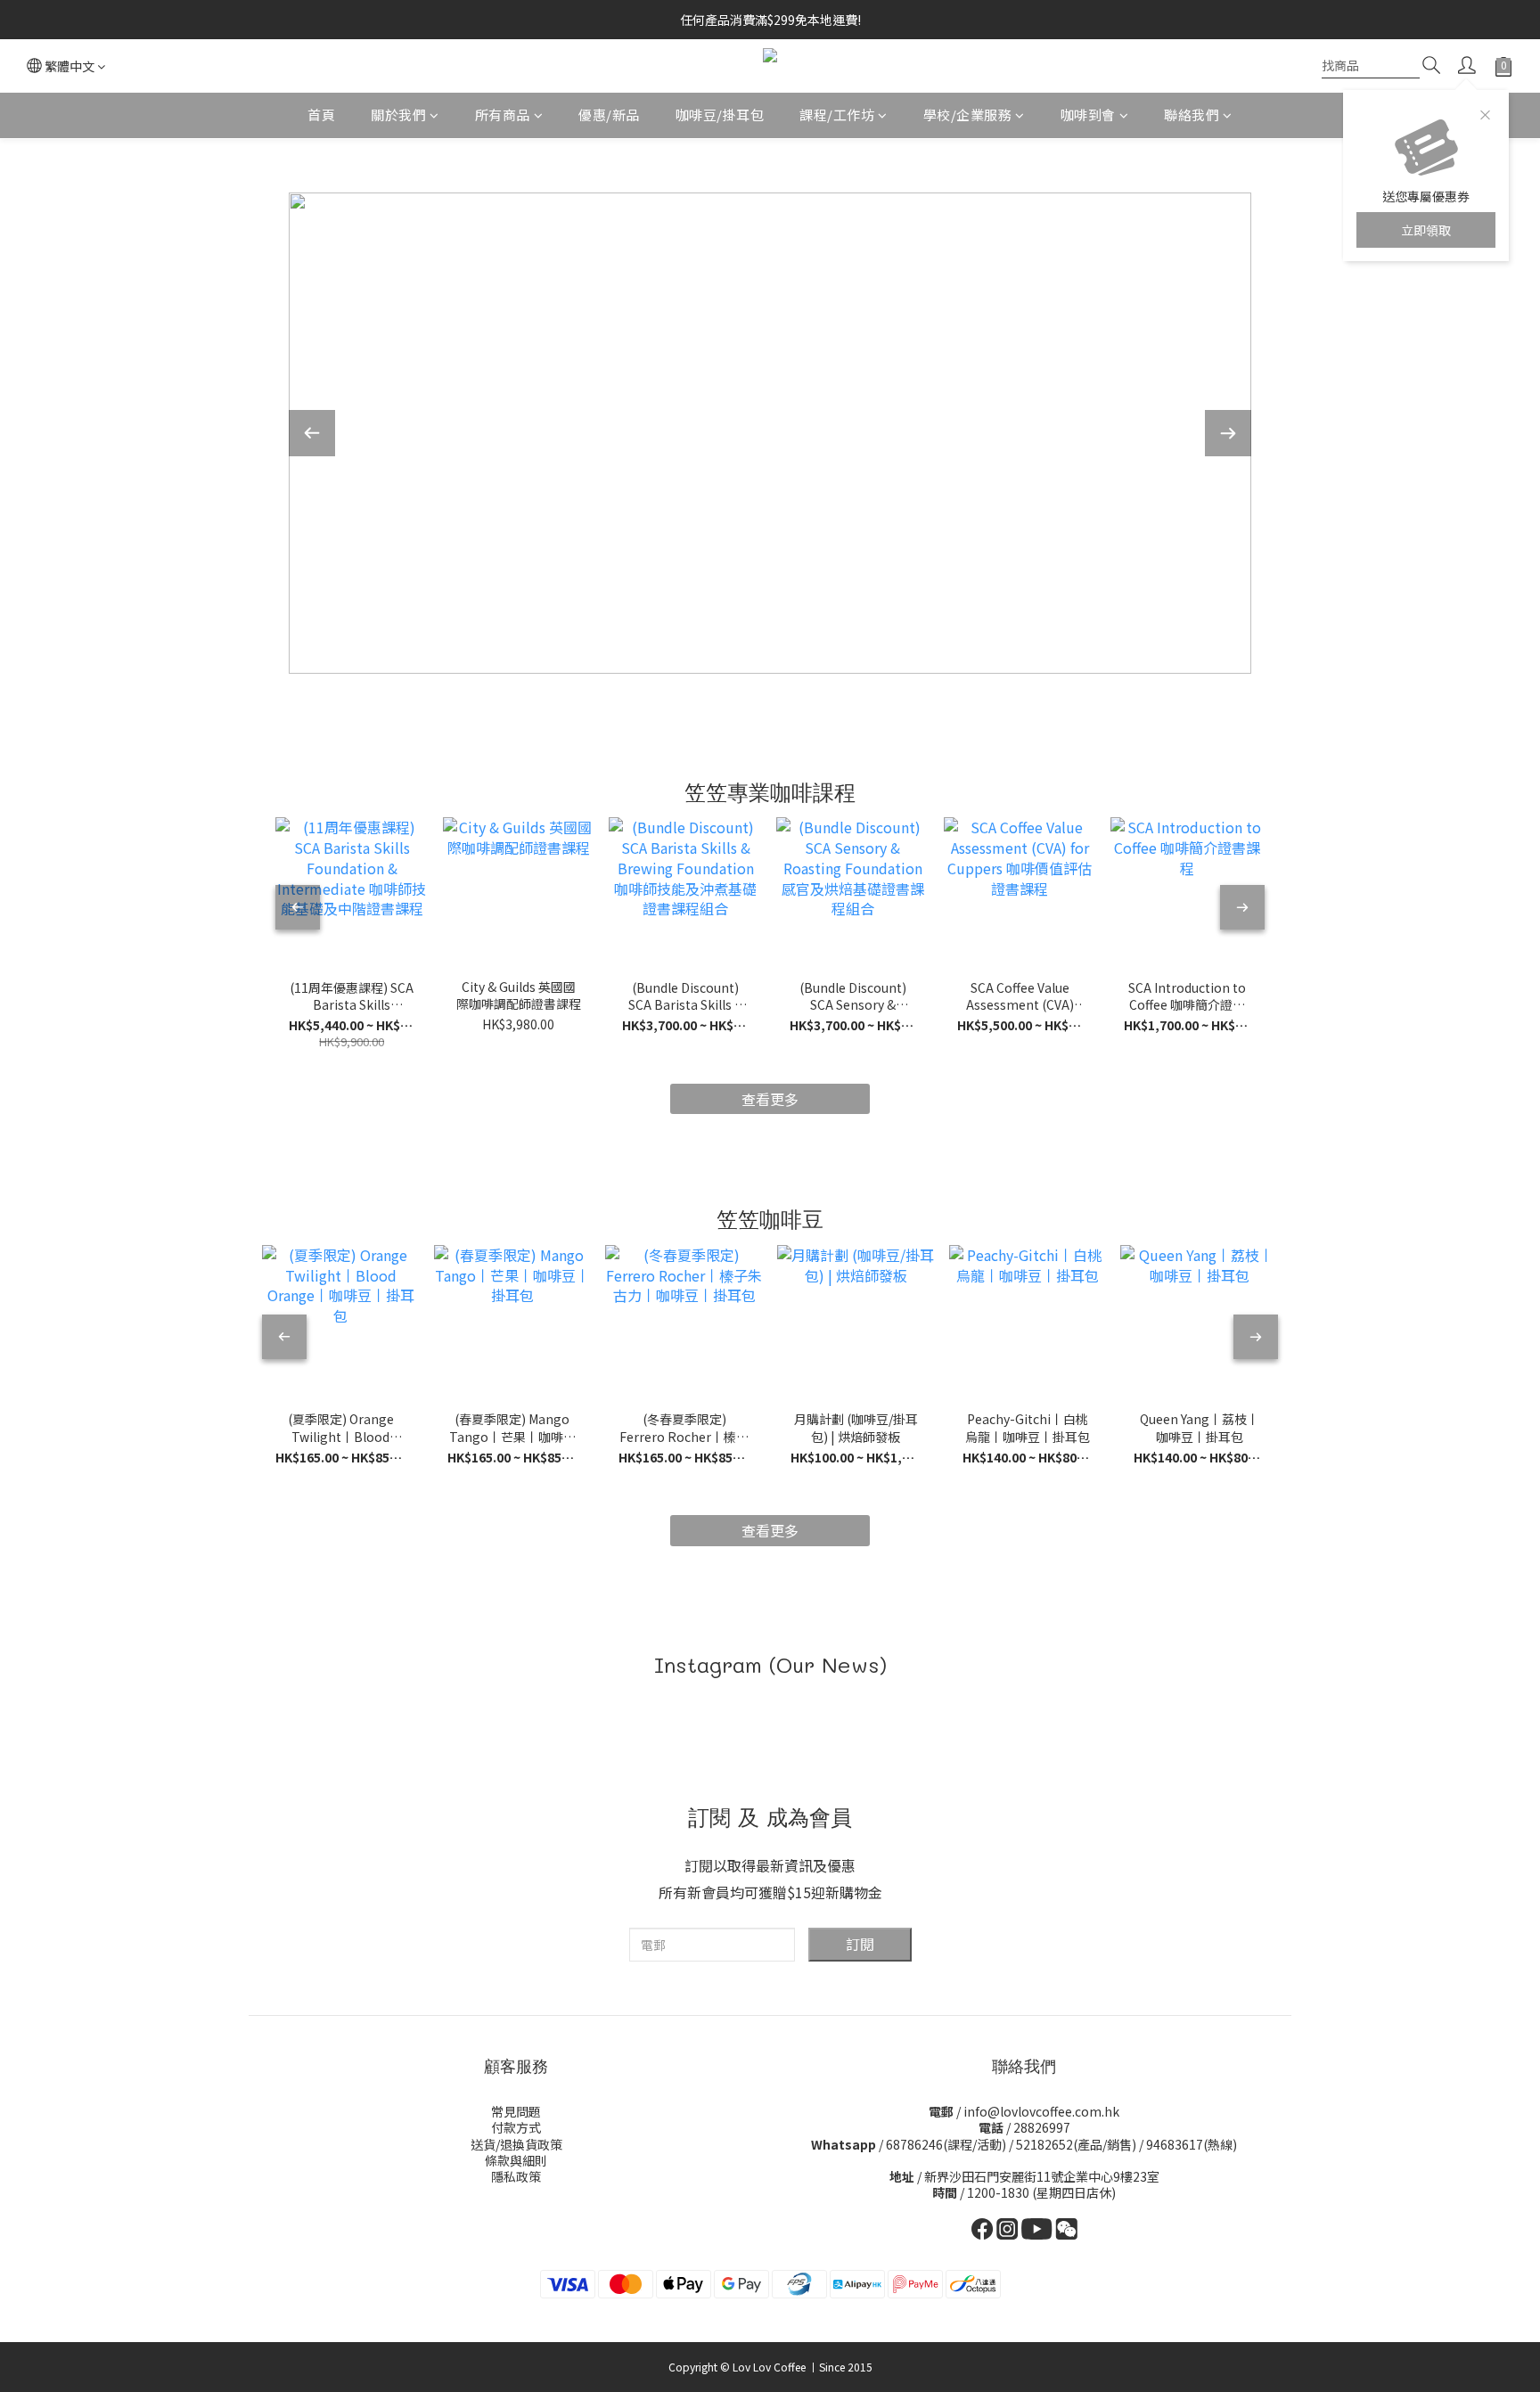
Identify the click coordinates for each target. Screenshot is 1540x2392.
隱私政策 (516, 2176)
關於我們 (398, 115)
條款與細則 (516, 2160)
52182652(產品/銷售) (1076, 2144)
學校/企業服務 (968, 115)
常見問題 (516, 2111)
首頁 (321, 115)
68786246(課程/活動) (946, 2144)
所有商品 (503, 115)
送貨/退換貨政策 (516, 2144)
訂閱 (860, 1944)
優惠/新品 (609, 115)
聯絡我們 (1192, 115)
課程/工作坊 (837, 115)
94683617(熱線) (1192, 2144)
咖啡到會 (1088, 115)
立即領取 (1426, 230)
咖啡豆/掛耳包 (720, 115)
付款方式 (516, 2127)
